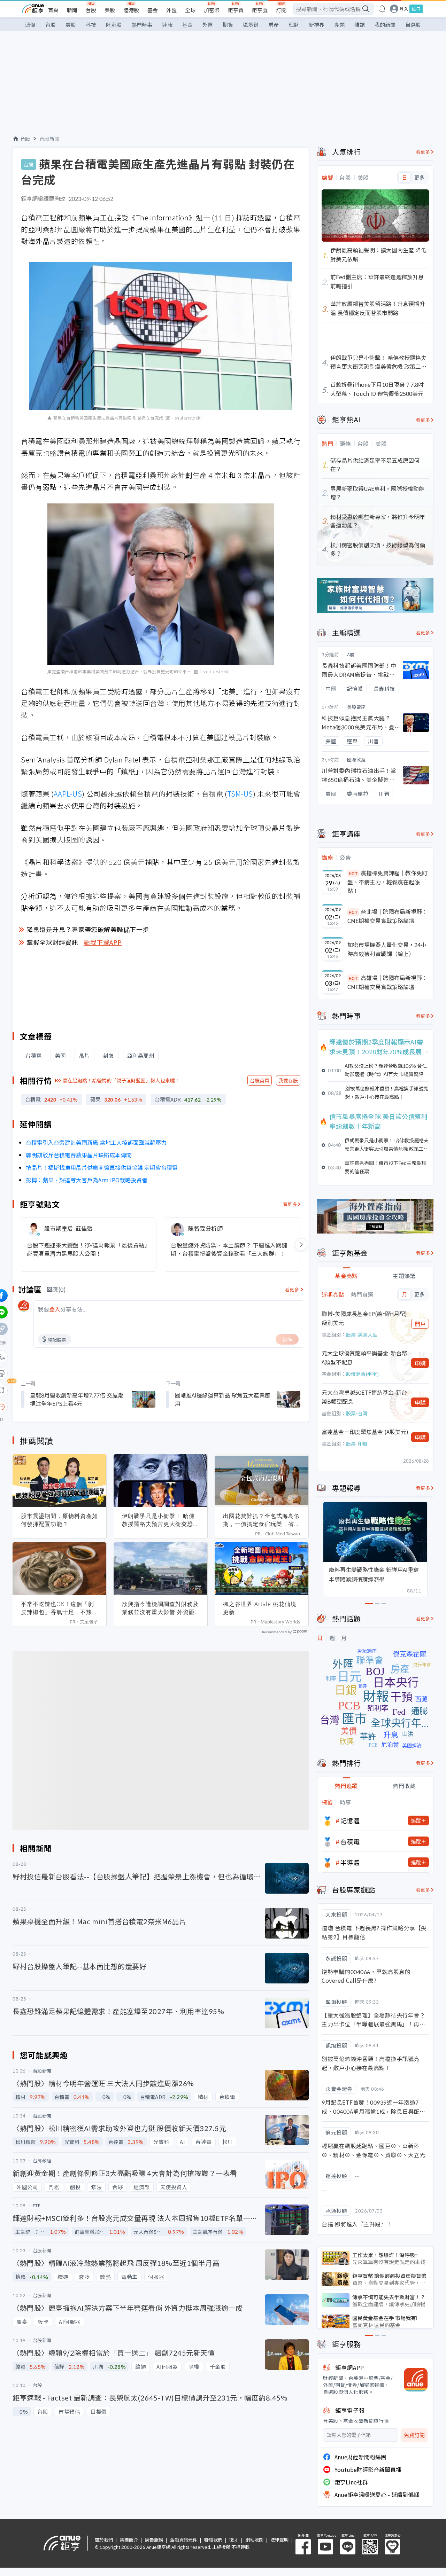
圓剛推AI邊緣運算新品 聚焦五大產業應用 (223, 1399)
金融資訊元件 (184, 2540)
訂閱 (281, 10)
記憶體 (350, 1821)
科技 (91, 25)
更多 (419, 178)
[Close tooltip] (60, 1407)
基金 (153, 10)
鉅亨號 (260, 10)
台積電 (350, 1841)
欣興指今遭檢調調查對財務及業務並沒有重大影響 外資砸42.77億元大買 (160, 1608)
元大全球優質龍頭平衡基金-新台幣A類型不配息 (364, 1357)
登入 (404, 9)
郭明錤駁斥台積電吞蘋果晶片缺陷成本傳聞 (79, 1155)
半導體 (350, 1862)
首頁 (53, 10)
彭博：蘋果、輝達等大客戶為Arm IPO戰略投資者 (87, 1180)
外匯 (171, 10)
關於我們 (104, 2540)
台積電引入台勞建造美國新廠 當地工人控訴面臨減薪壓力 (96, 1142)
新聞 (72, 10)
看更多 (290, 1204)
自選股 (413, 25)
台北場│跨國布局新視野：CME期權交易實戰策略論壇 (387, 916)
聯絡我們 (213, 2540)
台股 (91, 10)
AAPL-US (68, 794)
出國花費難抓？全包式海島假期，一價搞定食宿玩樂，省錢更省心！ (262, 1520)
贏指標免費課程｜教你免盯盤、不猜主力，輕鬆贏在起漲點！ (387, 882)
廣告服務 (154, 2540)
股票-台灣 (357, 1413)
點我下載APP (103, 942)
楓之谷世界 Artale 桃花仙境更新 (260, 1608)
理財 (294, 25)
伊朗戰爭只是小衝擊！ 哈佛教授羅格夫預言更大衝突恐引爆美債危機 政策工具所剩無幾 (160, 1520)
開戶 (420, 1324)
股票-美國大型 (362, 1334)
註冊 (416, 9)
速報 (167, 25)
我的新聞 (385, 25)
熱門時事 (142, 25)
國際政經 (356, 760)
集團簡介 (129, 2540)
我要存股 (288, 1080)
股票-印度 (357, 1443)
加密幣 (212, 10)
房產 (274, 25)
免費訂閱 (414, 2435)
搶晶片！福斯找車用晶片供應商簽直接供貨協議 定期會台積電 (102, 1167)
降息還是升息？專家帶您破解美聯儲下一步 (88, 929)
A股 (351, 654)
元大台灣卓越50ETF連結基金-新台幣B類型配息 (364, 1397)
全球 (190, 10)
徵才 (234, 2540)
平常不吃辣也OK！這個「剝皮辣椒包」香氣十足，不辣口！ (57, 1608)
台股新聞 (49, 139)
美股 (110, 10)
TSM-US (240, 794)
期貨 (228, 25)
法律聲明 (279, 2540)
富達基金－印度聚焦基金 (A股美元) (365, 1432)
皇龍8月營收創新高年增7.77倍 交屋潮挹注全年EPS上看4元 (77, 1399)
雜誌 (360, 25)
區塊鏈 (251, 25)
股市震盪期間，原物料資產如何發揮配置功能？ (59, 1520)
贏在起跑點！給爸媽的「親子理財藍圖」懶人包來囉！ (121, 1080)
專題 (339, 25)
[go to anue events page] (382, 9)
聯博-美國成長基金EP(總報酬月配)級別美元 (364, 1318)
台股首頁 (260, 1080)
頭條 (30, 25)
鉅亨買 (236, 10)
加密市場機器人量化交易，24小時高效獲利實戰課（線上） (387, 949)
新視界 (317, 25)
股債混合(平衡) (362, 1374)
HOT (353, 873)
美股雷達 (356, 707)
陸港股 (131, 10)
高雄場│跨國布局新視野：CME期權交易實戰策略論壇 (387, 982)
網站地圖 (254, 2540)
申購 (420, 1363)
